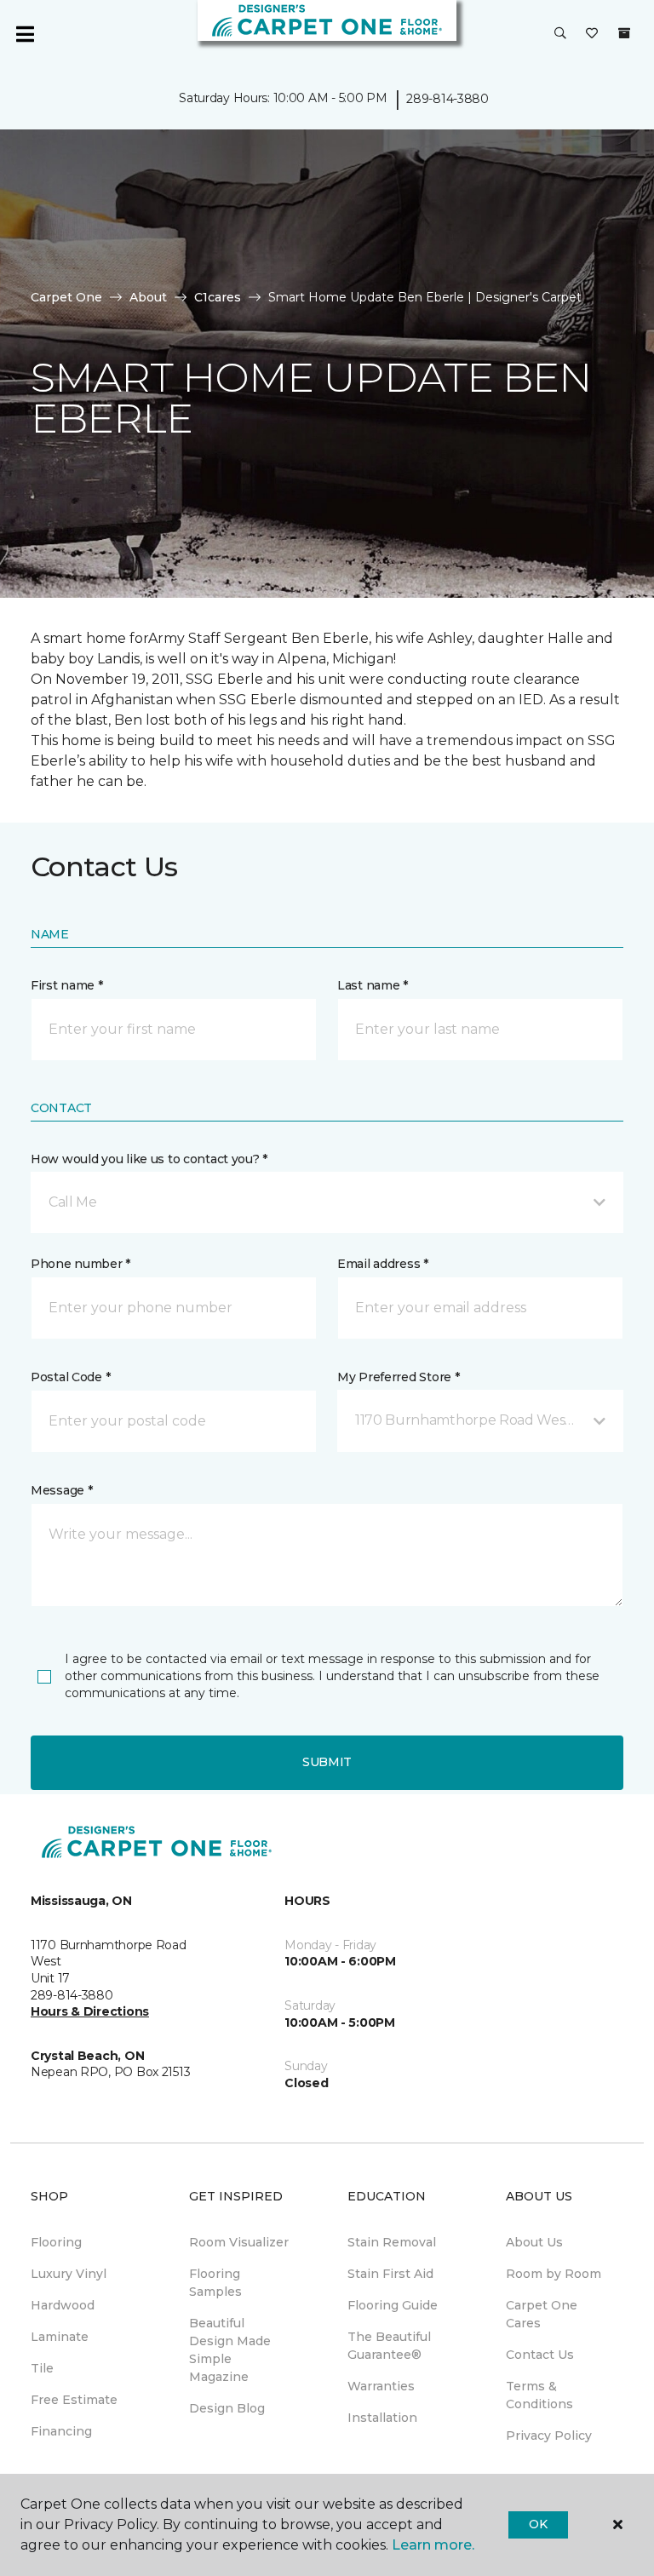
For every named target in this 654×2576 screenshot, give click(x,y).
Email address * (383, 1264)
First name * (67, 985)
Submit (327, 1762)
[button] (560, 34)
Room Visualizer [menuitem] (239, 2242)
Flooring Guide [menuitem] (393, 2305)
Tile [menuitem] (42, 2368)
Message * (61, 1490)
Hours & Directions (90, 2011)
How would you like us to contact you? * (149, 1159)
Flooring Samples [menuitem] (215, 2283)
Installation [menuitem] (382, 2418)
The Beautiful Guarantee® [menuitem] (389, 2346)
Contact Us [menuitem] (540, 2355)
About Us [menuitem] (534, 2242)
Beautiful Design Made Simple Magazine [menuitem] (230, 2350)
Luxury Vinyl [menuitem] (69, 2274)
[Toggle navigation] (25, 34)
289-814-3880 (447, 99)
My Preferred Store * (398, 1377)
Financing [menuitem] (61, 2431)
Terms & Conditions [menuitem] (539, 2395)
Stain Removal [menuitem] (392, 2242)
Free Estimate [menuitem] (74, 2400)
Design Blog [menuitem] (227, 2408)
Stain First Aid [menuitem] (390, 2274)
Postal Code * (70, 1377)
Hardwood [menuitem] (63, 2305)
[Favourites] (592, 34)
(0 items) (624, 33)
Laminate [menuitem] (60, 2337)
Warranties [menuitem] (381, 2386)
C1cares (218, 297)
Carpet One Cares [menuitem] (542, 2314)
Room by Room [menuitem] (554, 2274)
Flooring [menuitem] (56, 2242)
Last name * (373, 985)
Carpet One (66, 297)
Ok (538, 2524)
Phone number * (80, 1264)
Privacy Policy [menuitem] (549, 2435)
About (148, 297)
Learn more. (433, 2545)
